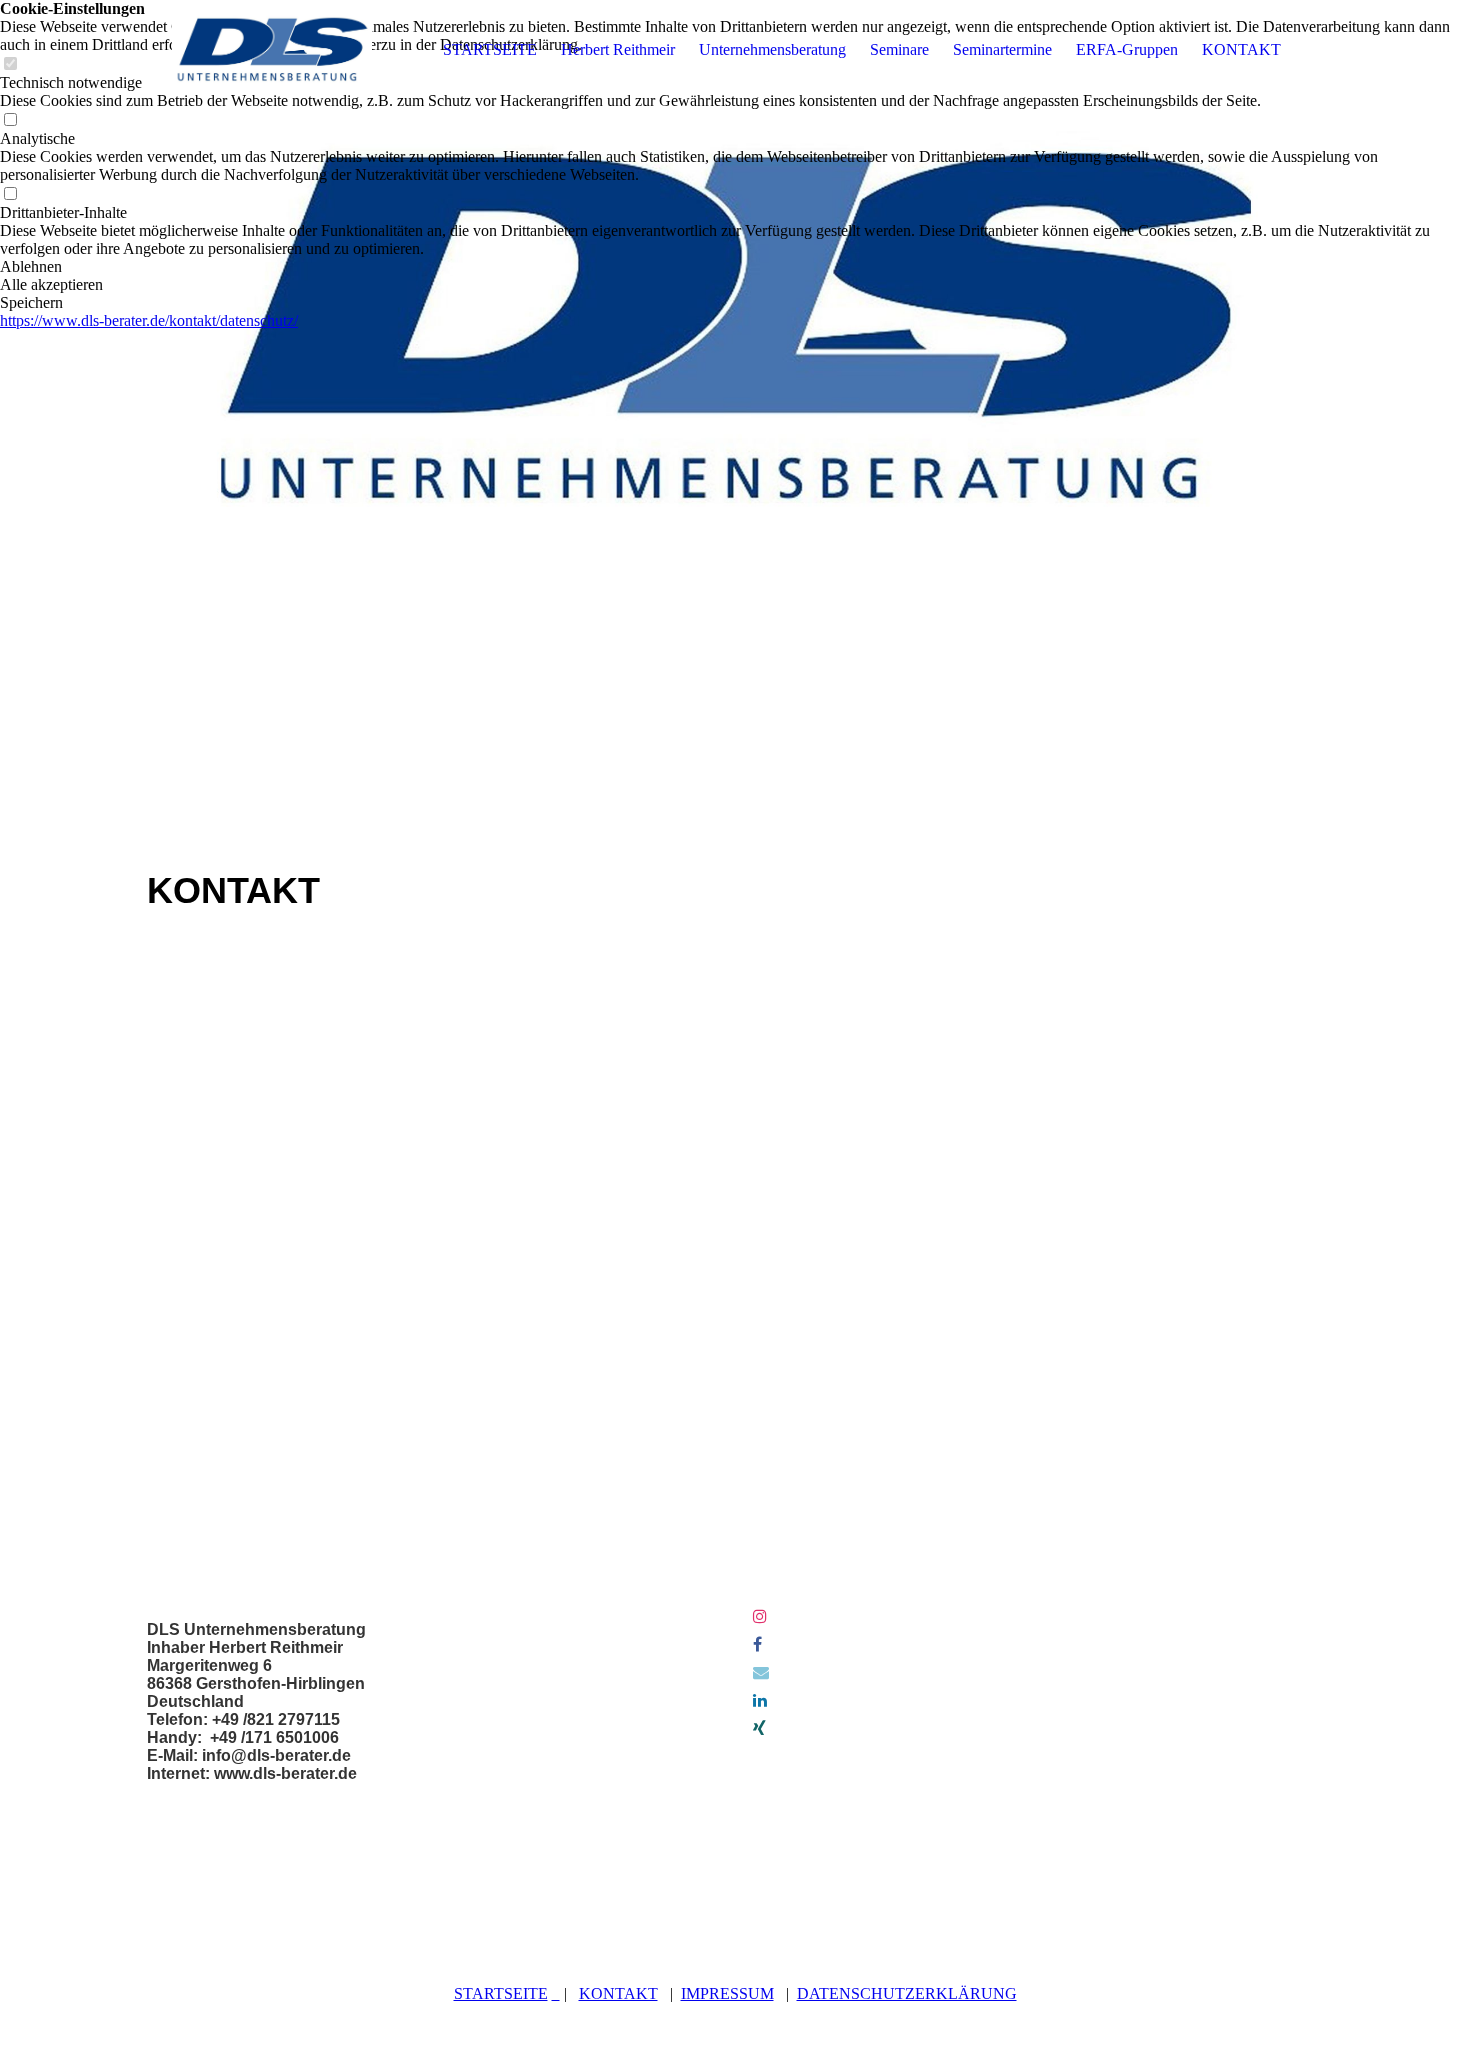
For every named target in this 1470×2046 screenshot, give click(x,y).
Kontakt (618, 1993)
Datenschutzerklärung (907, 1993)
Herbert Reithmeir (618, 49)
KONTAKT (1241, 49)
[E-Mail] (761, 1672)
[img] (272, 50)
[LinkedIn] (760, 1700)
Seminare (899, 49)
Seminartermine (1002, 49)
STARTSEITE (490, 49)
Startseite (501, 1993)
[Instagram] (760, 1616)
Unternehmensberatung (772, 49)
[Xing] (759, 1728)
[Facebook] (757, 1644)
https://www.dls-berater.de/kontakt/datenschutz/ (149, 320)
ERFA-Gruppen (1127, 49)
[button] (735, 267)
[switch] (10, 120)
